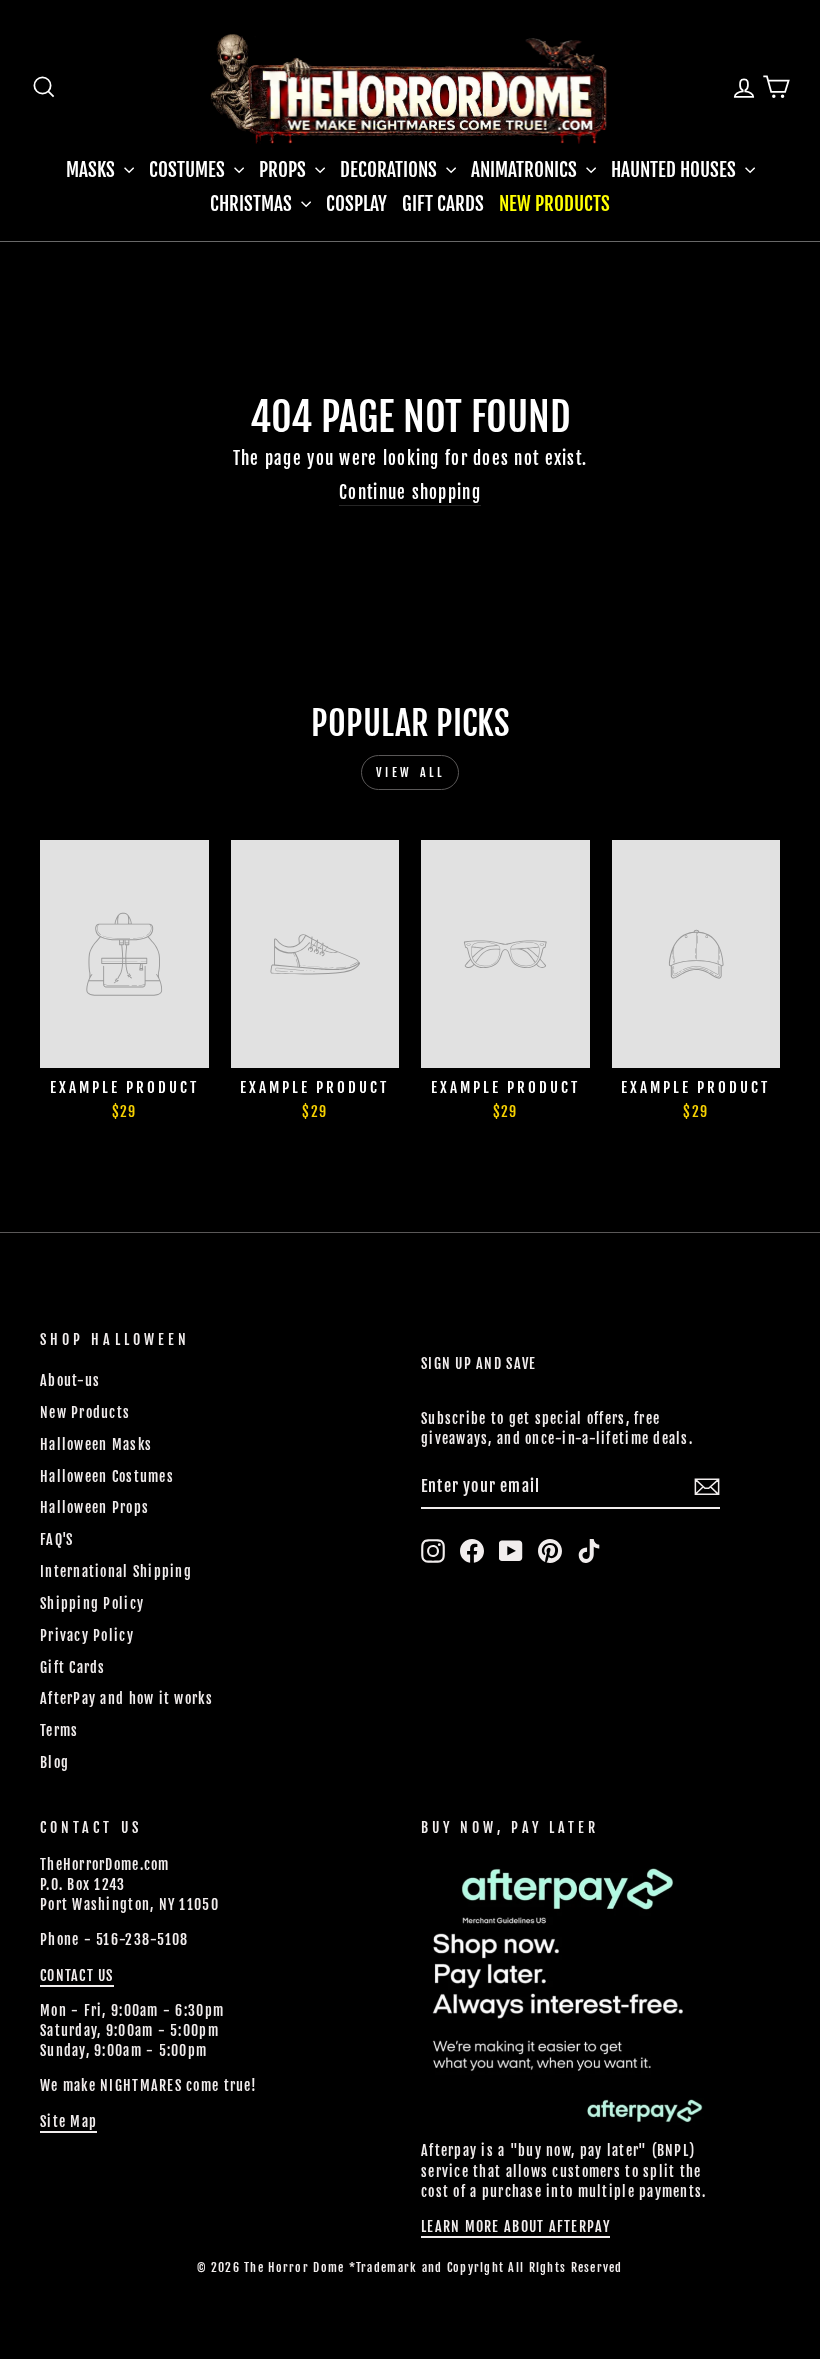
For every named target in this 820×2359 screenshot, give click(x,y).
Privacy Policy (87, 1635)
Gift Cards (443, 204)
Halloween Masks (96, 1444)
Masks (92, 170)
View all (410, 772)
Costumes (189, 170)
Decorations (390, 170)
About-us (70, 1380)
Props (284, 170)
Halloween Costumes (107, 1476)
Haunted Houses (675, 170)
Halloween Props (94, 1507)
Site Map (68, 2121)
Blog (54, 1762)
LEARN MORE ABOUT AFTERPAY (515, 2226)
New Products (554, 204)
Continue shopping (410, 492)
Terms (59, 1730)
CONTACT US (77, 1975)
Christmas (253, 204)
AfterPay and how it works (126, 1698)
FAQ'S (56, 1539)
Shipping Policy (92, 1603)
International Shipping (116, 1571)
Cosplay (356, 204)
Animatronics (526, 170)
